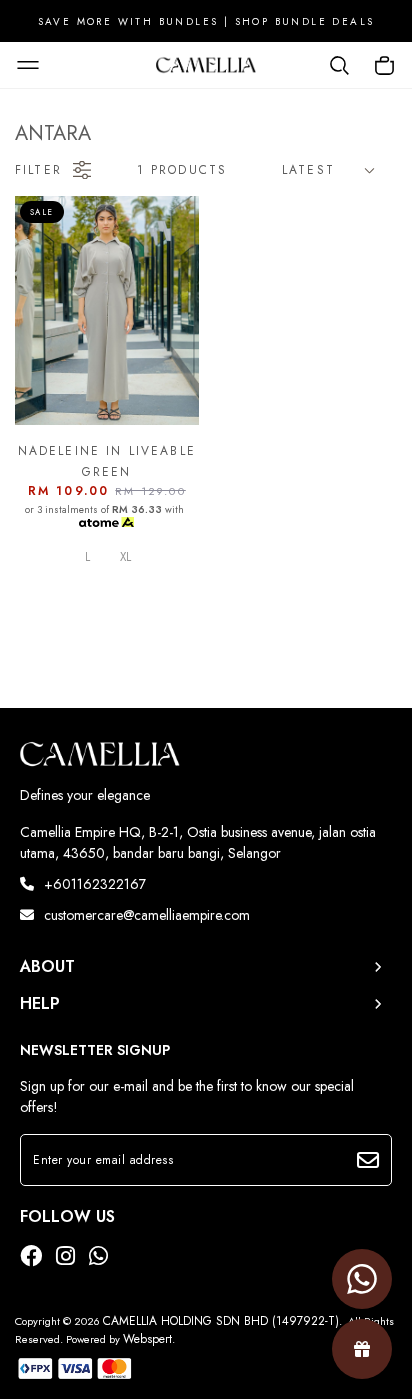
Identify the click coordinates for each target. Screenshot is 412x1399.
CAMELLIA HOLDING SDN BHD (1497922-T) (221, 1321)
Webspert (147, 1339)
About (47, 967)
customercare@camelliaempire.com (147, 915)
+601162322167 (95, 884)
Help (40, 1004)
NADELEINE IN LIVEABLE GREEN (107, 461)
